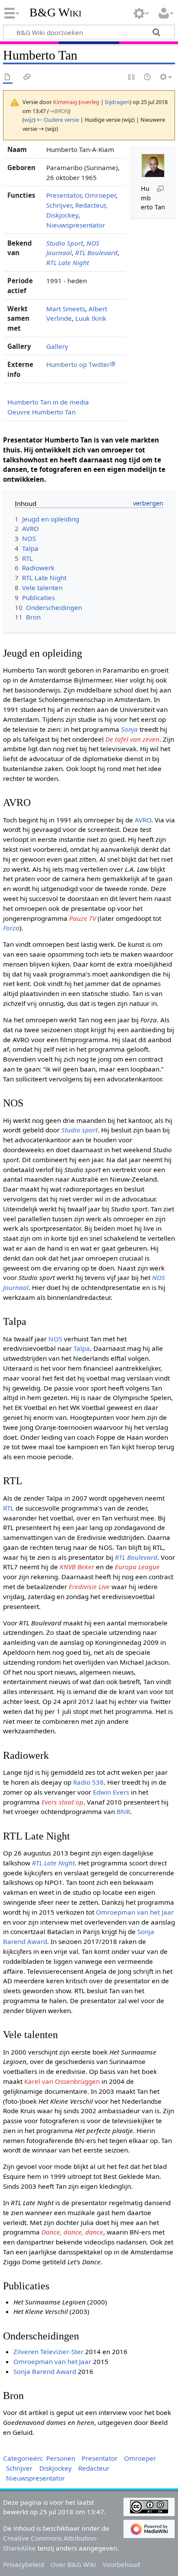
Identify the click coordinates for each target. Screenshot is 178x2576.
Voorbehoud (121, 2564)
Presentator (64, 195)
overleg (90, 102)
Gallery (57, 346)
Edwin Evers (111, 1792)
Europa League (137, 1567)
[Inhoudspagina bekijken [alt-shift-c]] (8, 77)
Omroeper (100, 195)
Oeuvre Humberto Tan (41, 412)
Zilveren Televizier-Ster (48, 2352)
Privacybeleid (24, 2564)
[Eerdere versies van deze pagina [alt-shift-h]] (148, 77)
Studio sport (79, 1130)
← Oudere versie (58, 120)
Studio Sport (65, 243)
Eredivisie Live (89, 1587)
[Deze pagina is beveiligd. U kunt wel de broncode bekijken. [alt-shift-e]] (132, 77)
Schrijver (59, 205)
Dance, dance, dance (72, 2232)
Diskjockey (62, 215)
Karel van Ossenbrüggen (62, 2081)
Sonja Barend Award (45, 2371)
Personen (61, 2458)
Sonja (129, 729)
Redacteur (90, 205)
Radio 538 (88, 1782)
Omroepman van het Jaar (135, 1912)
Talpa (82, 1348)
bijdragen (117, 102)
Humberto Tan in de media (48, 402)
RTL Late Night (68, 262)
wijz (29, 120)
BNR (123, 1811)
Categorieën (22, 2458)
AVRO (143, 820)
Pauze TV (83, 918)
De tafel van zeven (132, 739)
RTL (8, 1508)
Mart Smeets (66, 309)
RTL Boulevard (96, 253)
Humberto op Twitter (78, 364)
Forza (11, 928)
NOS (55, 1339)
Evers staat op (62, 1802)
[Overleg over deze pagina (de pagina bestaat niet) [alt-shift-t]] (27, 77)
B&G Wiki (56, 13)
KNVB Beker (77, 1567)
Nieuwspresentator (76, 225)
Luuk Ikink (91, 318)
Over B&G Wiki (73, 2564)
